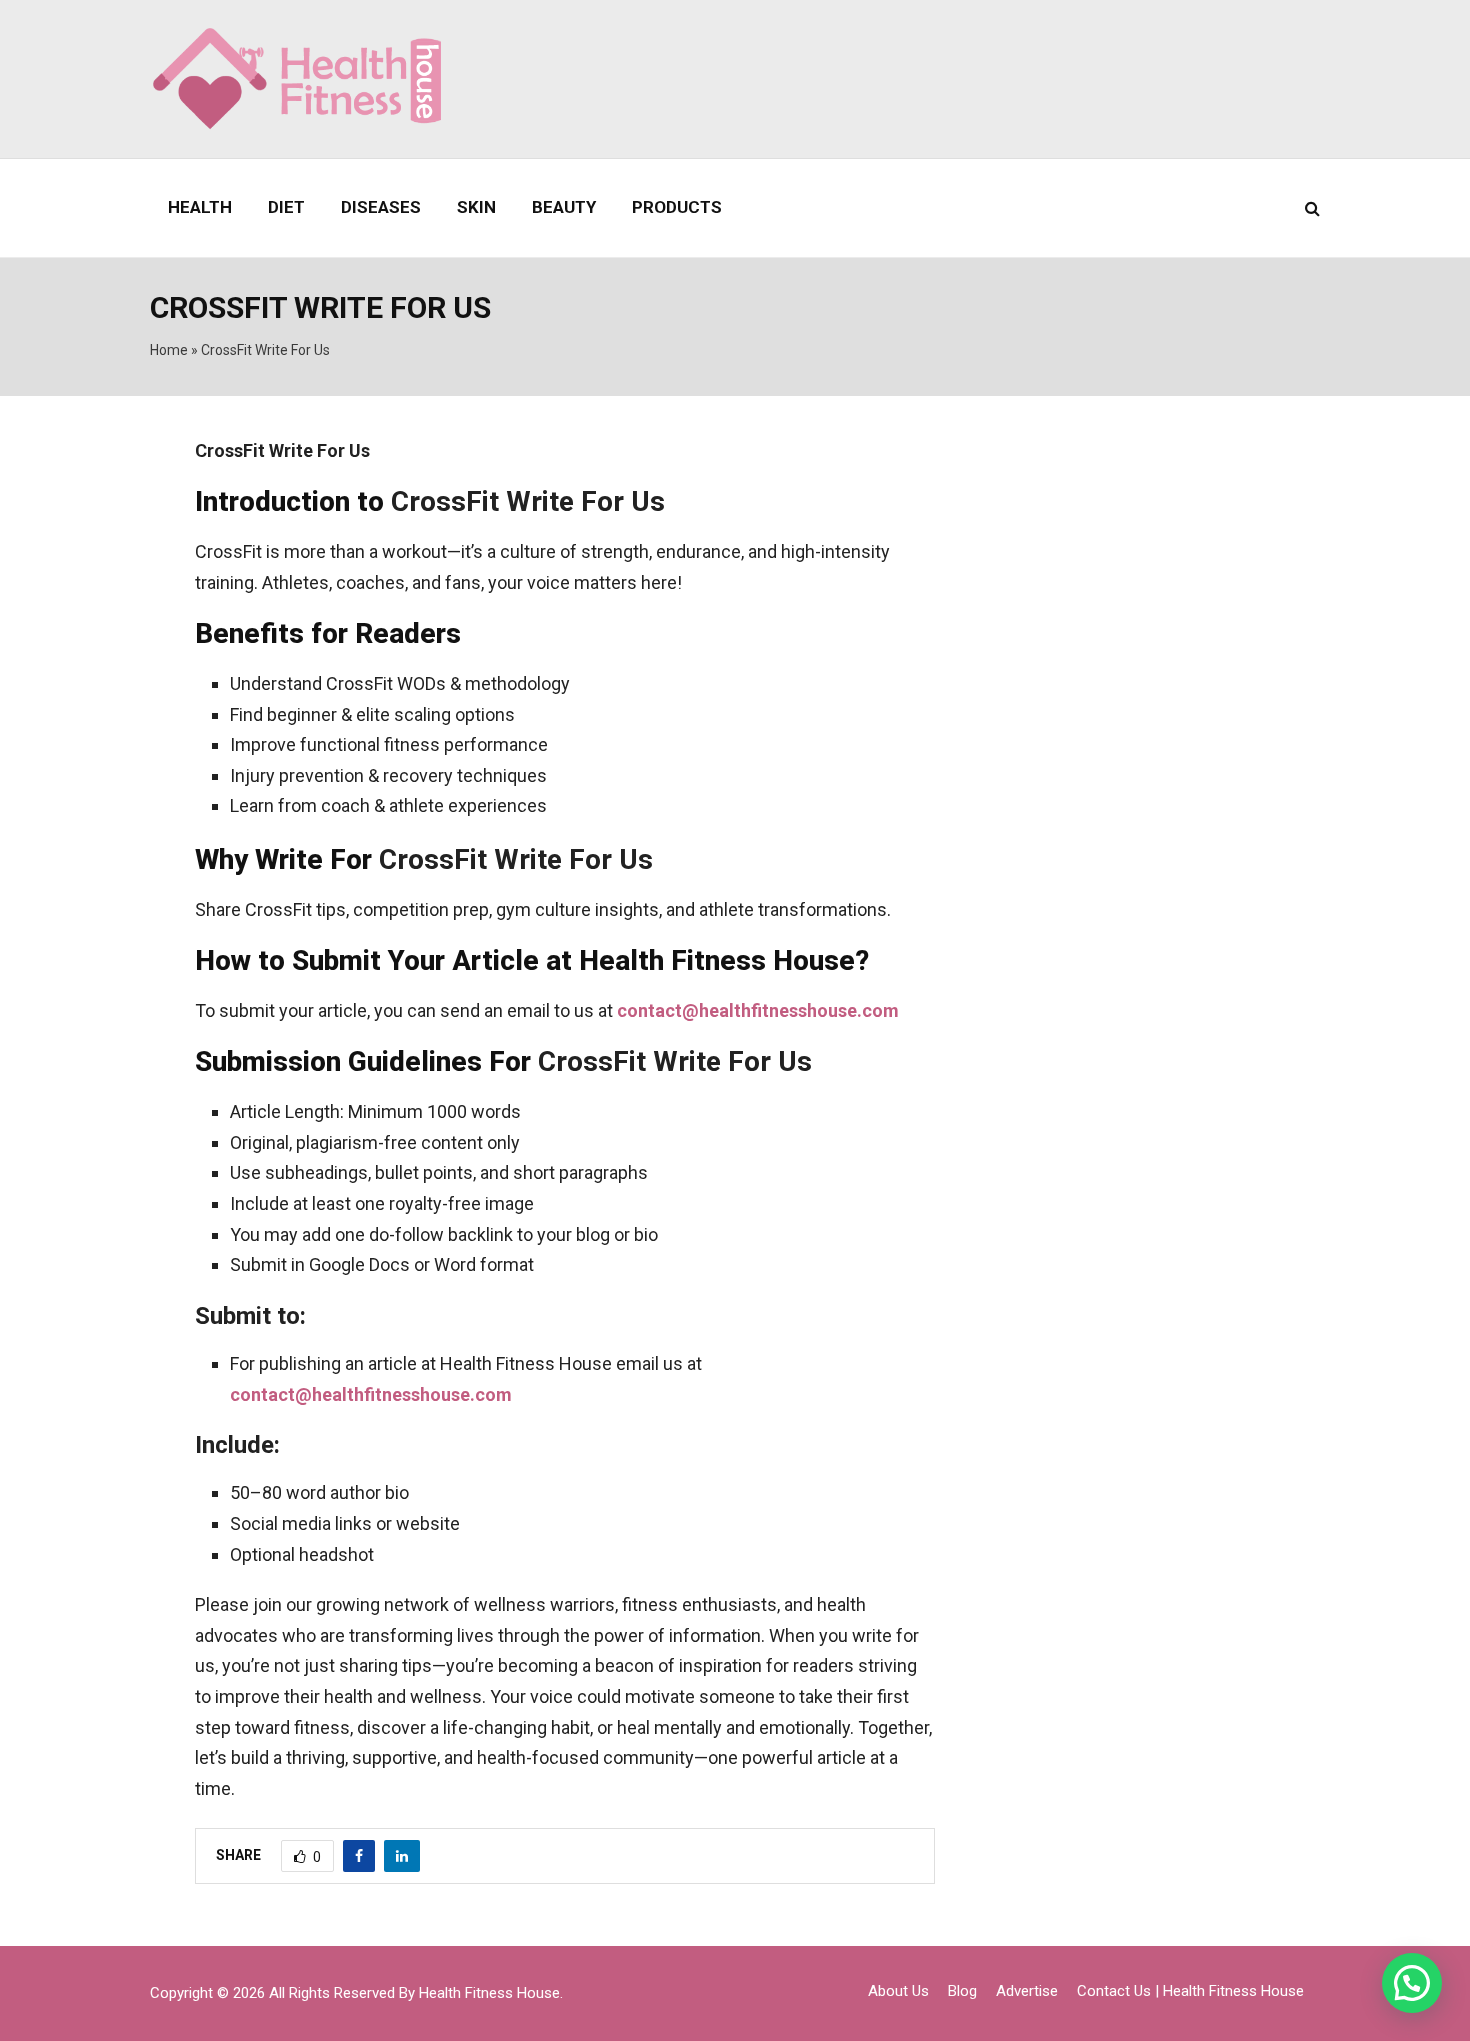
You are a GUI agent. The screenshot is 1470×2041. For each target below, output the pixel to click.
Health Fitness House (489, 1993)
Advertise (1027, 1991)
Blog (962, 1991)
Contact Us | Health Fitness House (1190, 1991)
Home (169, 350)
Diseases (381, 207)
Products (677, 207)
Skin (476, 207)
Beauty (564, 207)
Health (200, 207)
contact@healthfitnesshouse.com (758, 1010)
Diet (286, 207)
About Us (898, 1991)
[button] (1412, 1983)
